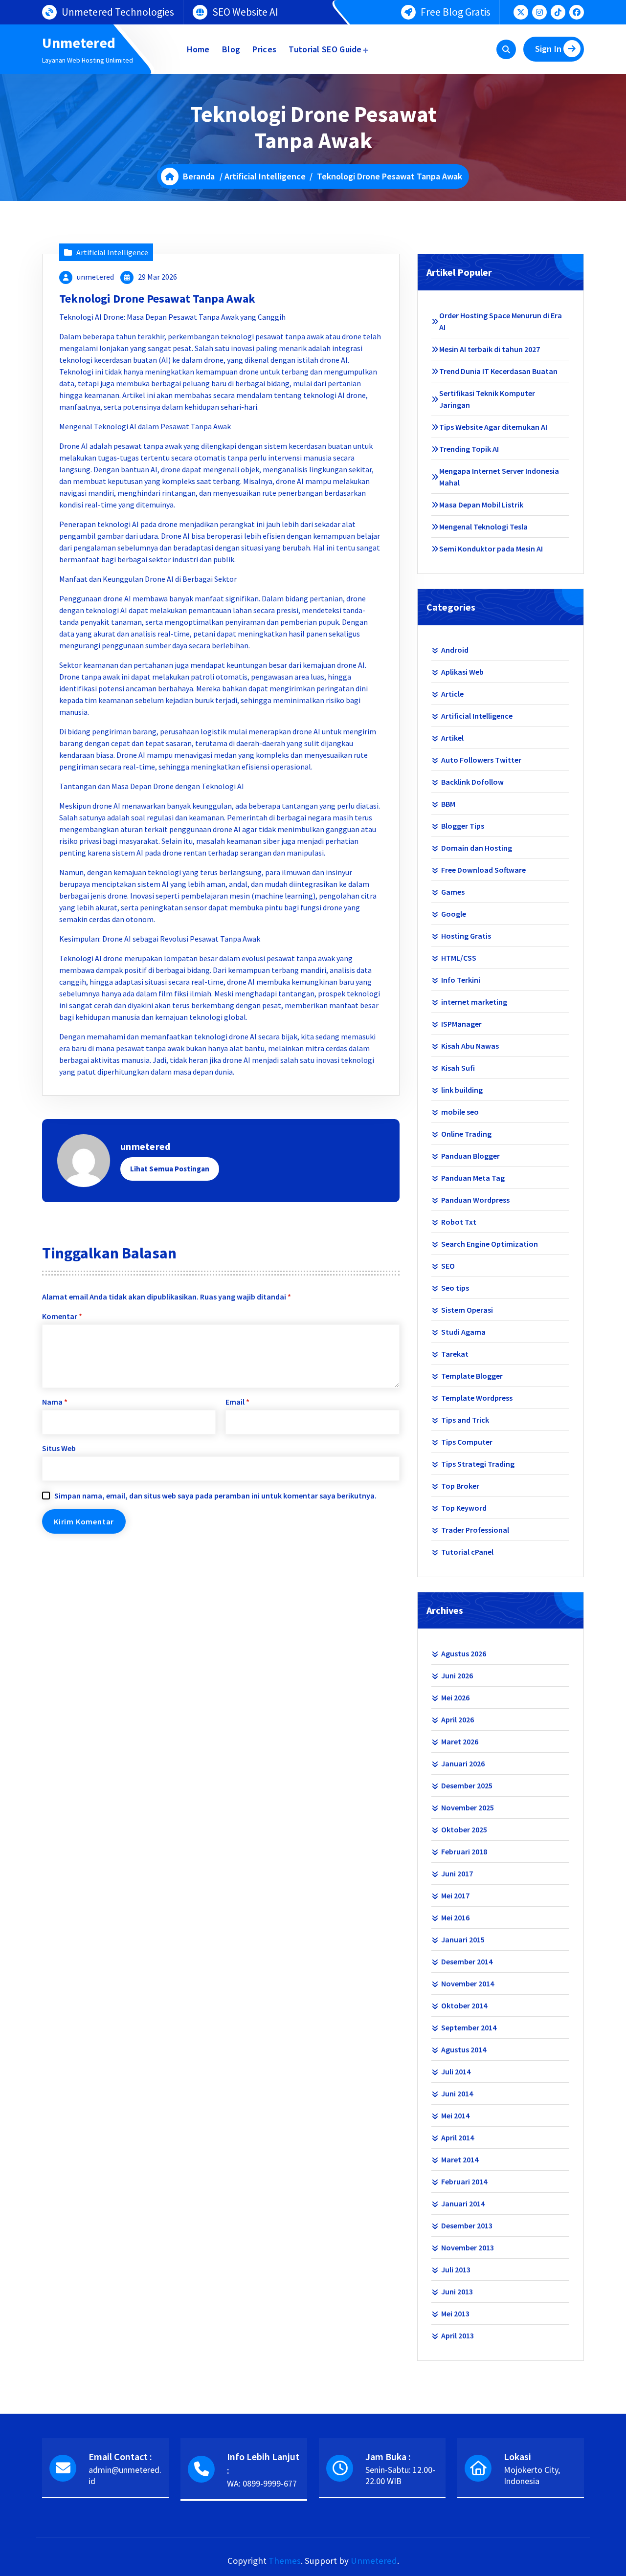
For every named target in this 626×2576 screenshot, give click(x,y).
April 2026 (458, 1719)
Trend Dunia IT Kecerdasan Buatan (498, 371)
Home (198, 49)
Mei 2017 (455, 1895)
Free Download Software (483, 870)
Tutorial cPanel (467, 1552)
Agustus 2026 (464, 1653)
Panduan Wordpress (475, 1200)
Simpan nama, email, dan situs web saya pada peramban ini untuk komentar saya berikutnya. (215, 1496)
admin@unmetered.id (125, 2475)
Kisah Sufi (458, 1068)
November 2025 (468, 1807)
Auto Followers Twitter (481, 760)
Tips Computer (467, 1442)
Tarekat (455, 1354)
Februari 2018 (464, 1851)
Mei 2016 (455, 1917)
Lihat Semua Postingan (170, 1169)
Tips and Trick (465, 1420)
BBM (448, 804)
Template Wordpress (477, 1398)
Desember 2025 (467, 1785)
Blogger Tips (463, 826)
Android (455, 650)
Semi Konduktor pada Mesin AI (491, 549)
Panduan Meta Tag (473, 1178)
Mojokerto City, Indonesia (532, 2475)
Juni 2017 (457, 1873)
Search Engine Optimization (490, 1244)
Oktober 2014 (464, 2005)
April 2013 (458, 2335)
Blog (231, 49)
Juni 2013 (457, 2291)
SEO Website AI (245, 12)
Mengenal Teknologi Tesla (483, 527)
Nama (55, 1402)
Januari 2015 (463, 1939)
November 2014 (468, 1983)
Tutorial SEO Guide (325, 49)
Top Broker (460, 1486)
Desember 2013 (467, 2225)
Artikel (452, 738)
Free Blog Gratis (456, 12)
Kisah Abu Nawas (470, 1046)
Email (237, 1402)
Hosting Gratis (466, 936)
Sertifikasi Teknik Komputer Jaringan (487, 399)
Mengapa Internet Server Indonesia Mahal (499, 477)
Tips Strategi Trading (478, 1464)
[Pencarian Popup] (506, 49)
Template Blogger (472, 1376)
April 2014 (458, 2137)
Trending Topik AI (469, 449)
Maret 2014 (460, 2159)
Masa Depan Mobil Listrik (481, 505)
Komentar (62, 1316)
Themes (285, 2561)
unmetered (95, 277)
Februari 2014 (464, 2181)
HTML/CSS (459, 958)
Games (453, 892)
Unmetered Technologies (118, 12)
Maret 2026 (460, 1741)
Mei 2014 (455, 2115)
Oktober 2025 (464, 1829)
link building (462, 1090)
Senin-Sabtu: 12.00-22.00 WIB (400, 2475)
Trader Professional (475, 1530)
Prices (264, 49)
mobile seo (460, 1112)
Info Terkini (461, 980)
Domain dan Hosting (477, 848)
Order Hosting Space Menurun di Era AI (501, 321)
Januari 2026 (463, 1763)
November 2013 (468, 2247)
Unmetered (374, 2561)
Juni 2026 (457, 1675)
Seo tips (455, 1288)
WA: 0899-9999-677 (262, 2483)
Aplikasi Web (462, 672)
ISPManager (461, 1024)
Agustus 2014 (464, 2049)
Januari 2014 (463, 2203)
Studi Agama (463, 1332)
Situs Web (59, 1448)
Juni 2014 (457, 2093)
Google (454, 914)
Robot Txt (459, 1222)
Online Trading (466, 1134)
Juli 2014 (456, 2071)
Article (452, 694)
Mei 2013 (455, 2313)
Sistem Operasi (467, 1310)
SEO (448, 1266)
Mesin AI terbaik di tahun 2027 (490, 349)
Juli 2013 (456, 2269)
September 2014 (469, 2027)
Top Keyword (464, 1508)
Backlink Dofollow (472, 782)
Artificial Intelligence (265, 176)
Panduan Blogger (470, 1156)
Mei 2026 (455, 1697)
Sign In (548, 49)
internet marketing (474, 1002)
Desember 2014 (467, 1961)
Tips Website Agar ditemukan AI (493, 427)
